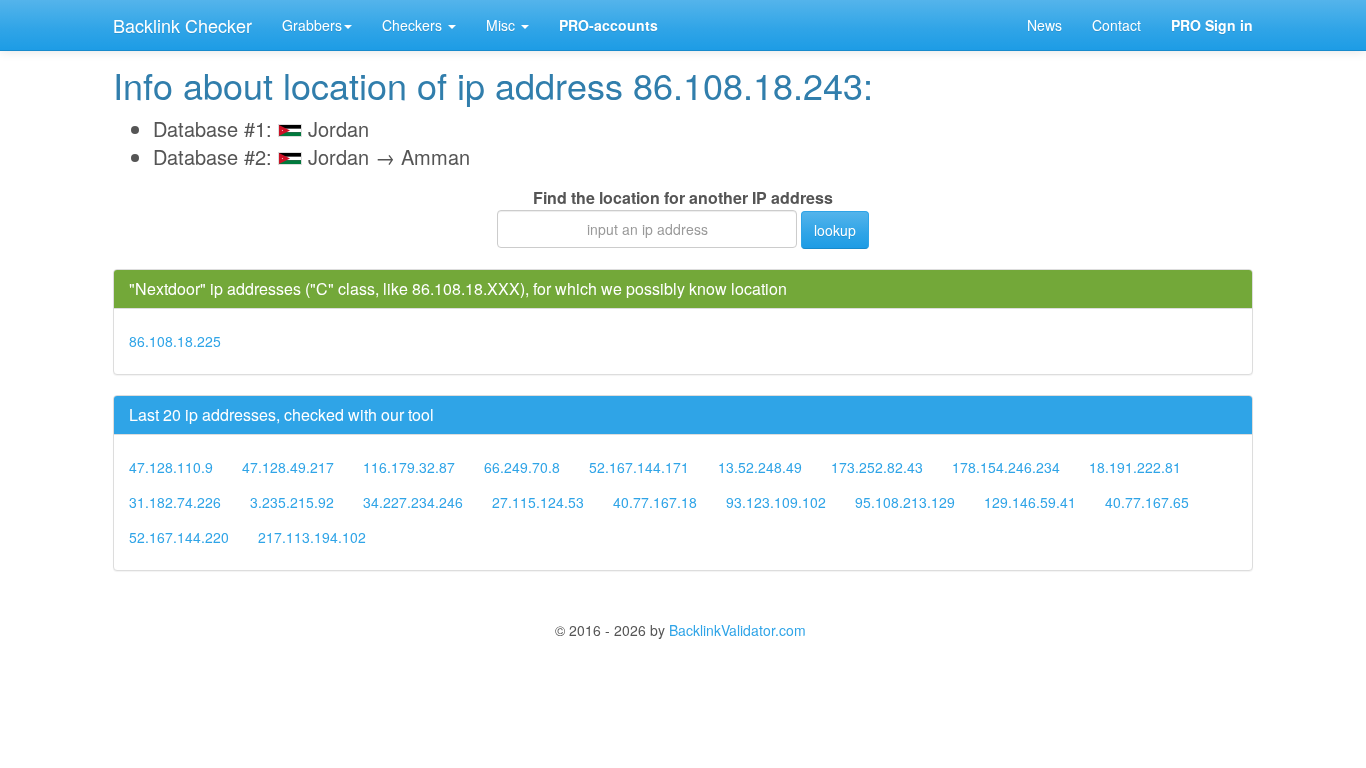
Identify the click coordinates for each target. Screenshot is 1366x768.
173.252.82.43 (877, 467)
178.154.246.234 (1006, 467)
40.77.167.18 (655, 502)
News (1044, 25)
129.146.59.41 (1030, 502)
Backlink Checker (182, 25)
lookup (835, 230)
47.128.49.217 (288, 467)
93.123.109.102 (776, 502)
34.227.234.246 (413, 502)
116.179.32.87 (409, 467)
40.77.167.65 (1147, 502)
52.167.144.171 (639, 467)
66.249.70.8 (522, 467)
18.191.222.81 (1135, 467)
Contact (1116, 25)
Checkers (414, 25)
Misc (502, 25)
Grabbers (312, 25)
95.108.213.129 (905, 502)
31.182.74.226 (175, 502)
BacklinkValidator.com (737, 630)
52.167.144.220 (179, 537)
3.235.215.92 (292, 502)
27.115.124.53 (538, 502)
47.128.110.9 (171, 467)
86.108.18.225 (175, 341)
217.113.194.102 (312, 537)
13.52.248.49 (760, 467)
